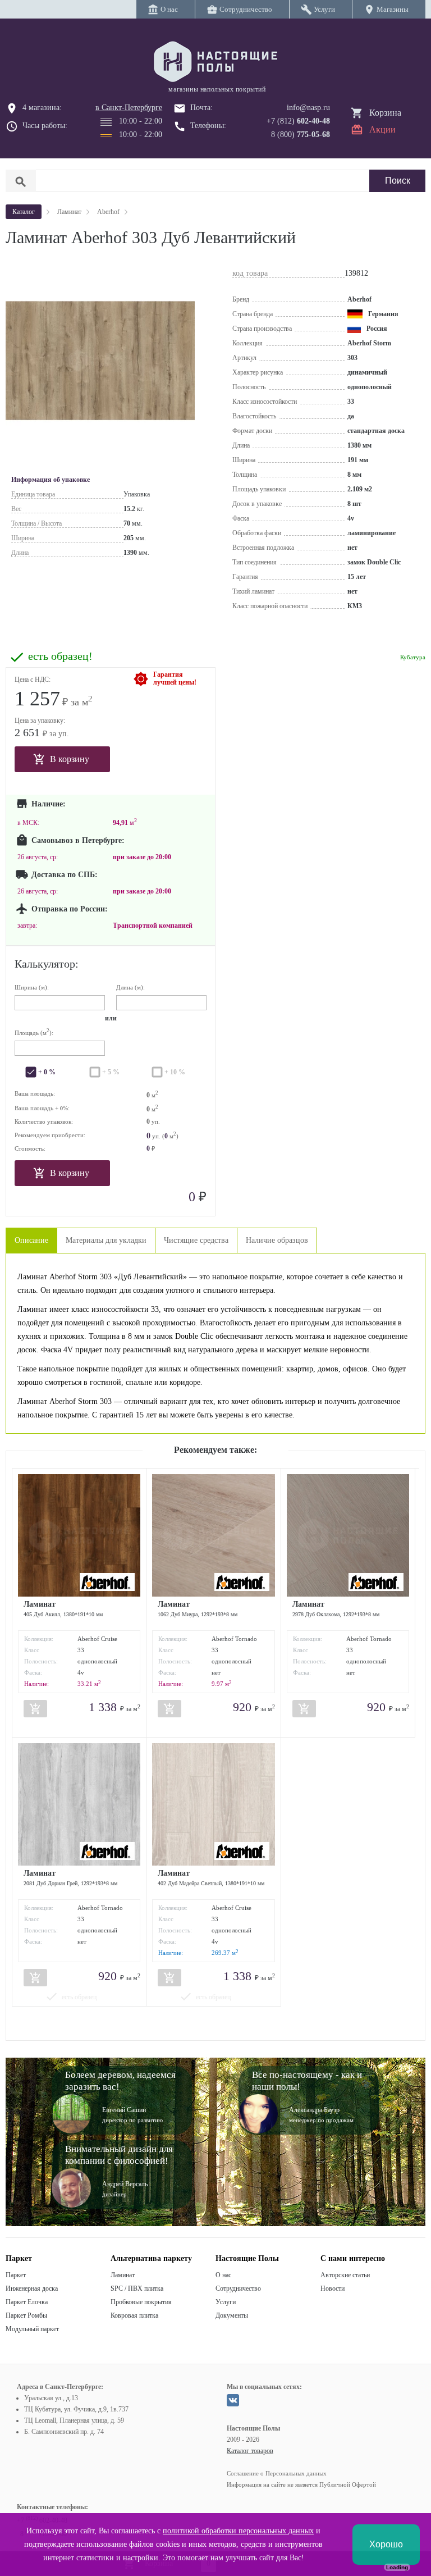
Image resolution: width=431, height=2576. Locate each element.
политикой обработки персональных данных (238, 2531)
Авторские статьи (345, 2275)
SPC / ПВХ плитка (137, 2288)
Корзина (385, 113)
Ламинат (123, 2275)
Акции (382, 129)
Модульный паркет (32, 2329)
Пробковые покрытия (141, 2302)
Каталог (24, 212)
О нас (223, 2275)
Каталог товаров (250, 2451)
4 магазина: (42, 108)
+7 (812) (298, 121)
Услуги (226, 2302)
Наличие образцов (277, 1240)
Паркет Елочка (27, 2302)
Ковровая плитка (134, 2315)
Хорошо (386, 2544)
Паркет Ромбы (26, 2315)
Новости (333, 2288)
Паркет (16, 2275)
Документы (232, 2315)
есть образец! (60, 656)
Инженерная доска (32, 2288)
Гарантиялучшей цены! (175, 678)
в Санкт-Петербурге (129, 108)
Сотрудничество (238, 2288)
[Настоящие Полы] (215, 62)
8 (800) (301, 135)
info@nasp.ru (308, 108)
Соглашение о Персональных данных (277, 2473)
